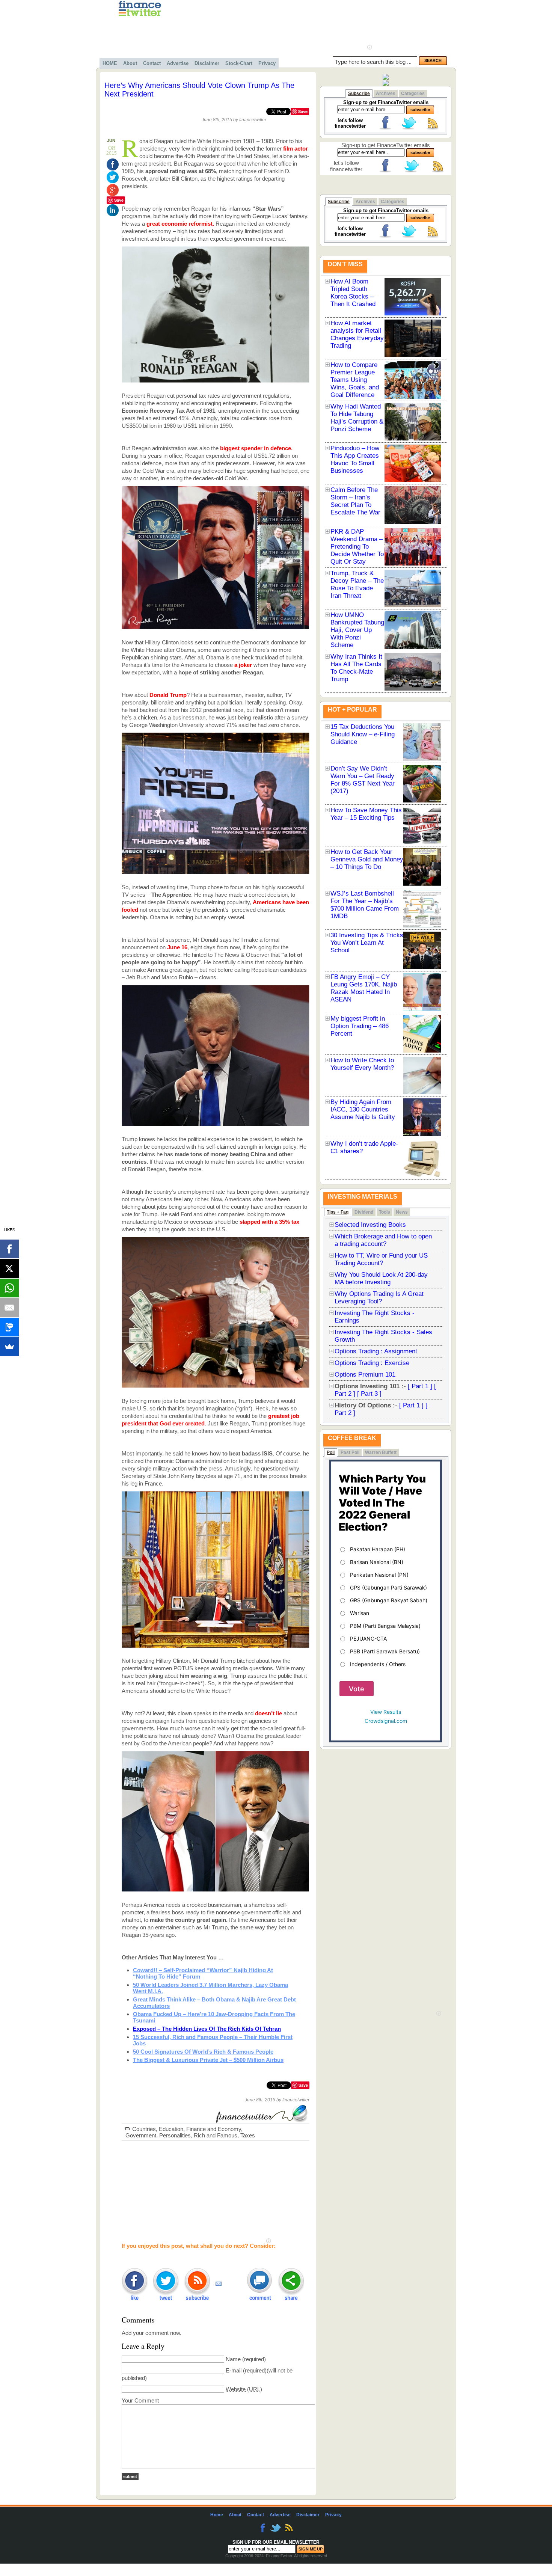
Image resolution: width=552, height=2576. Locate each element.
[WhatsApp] (9, 1288)
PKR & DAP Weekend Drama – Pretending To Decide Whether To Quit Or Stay (357, 547)
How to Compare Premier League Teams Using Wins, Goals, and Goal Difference (355, 380)
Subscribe (359, 94)
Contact (152, 63)
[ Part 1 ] (420, 1386)
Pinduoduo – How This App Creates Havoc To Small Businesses (355, 459)
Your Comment (140, 2400)
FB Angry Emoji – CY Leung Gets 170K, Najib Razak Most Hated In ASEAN (364, 988)
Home (217, 2515)
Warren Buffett (381, 1452)
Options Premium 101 (365, 1375)
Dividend (364, 1212)
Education (171, 2129)
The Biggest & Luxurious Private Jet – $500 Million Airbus (208, 2060)
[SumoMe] (9, 1347)
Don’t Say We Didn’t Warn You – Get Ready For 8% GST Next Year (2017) (363, 780)
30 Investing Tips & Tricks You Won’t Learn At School (367, 943)
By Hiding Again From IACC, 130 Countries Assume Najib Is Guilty (363, 1109)
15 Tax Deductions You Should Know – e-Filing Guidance (363, 734)
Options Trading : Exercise (372, 1363)
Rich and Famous (216, 2135)
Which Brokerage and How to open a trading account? (383, 1240)
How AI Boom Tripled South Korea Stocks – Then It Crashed (353, 293)
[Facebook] (9, 1249)
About (130, 63)
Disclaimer (207, 63)
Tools (385, 1212)
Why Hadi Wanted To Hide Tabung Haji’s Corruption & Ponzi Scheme (357, 418)
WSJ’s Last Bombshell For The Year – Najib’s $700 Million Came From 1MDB (365, 905)
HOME (110, 63)
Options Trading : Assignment (376, 1351)
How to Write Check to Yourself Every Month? (362, 1064)
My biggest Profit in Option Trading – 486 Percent (360, 1026)
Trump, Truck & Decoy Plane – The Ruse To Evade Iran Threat (357, 584)
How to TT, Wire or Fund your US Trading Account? (381, 1259)
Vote (357, 1689)
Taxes (248, 2135)
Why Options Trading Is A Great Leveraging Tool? (379, 1298)
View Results (386, 1712)
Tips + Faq (338, 1212)
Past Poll (350, 1452)
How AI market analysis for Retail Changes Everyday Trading (357, 334)
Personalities (175, 2135)
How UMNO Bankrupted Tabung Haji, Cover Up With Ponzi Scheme (357, 630)
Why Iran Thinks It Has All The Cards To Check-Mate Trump (356, 668)
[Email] (9, 1308)
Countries (144, 2129)
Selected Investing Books (370, 1225)
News (402, 1212)
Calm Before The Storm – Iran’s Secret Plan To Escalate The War (355, 501)
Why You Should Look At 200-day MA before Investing (381, 1278)
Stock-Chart (239, 63)
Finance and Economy (214, 2129)
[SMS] (9, 1327)
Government (141, 2135)
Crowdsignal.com (386, 1721)
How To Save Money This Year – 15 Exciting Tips (366, 814)
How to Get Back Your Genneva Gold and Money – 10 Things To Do (367, 859)
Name (233, 2359)
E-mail (234, 2370)
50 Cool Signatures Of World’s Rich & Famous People (203, 2052)
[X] (9, 1268)
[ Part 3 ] (369, 1394)
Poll (331, 1452)
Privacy (267, 63)
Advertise (178, 63)
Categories (413, 94)
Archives (386, 94)
